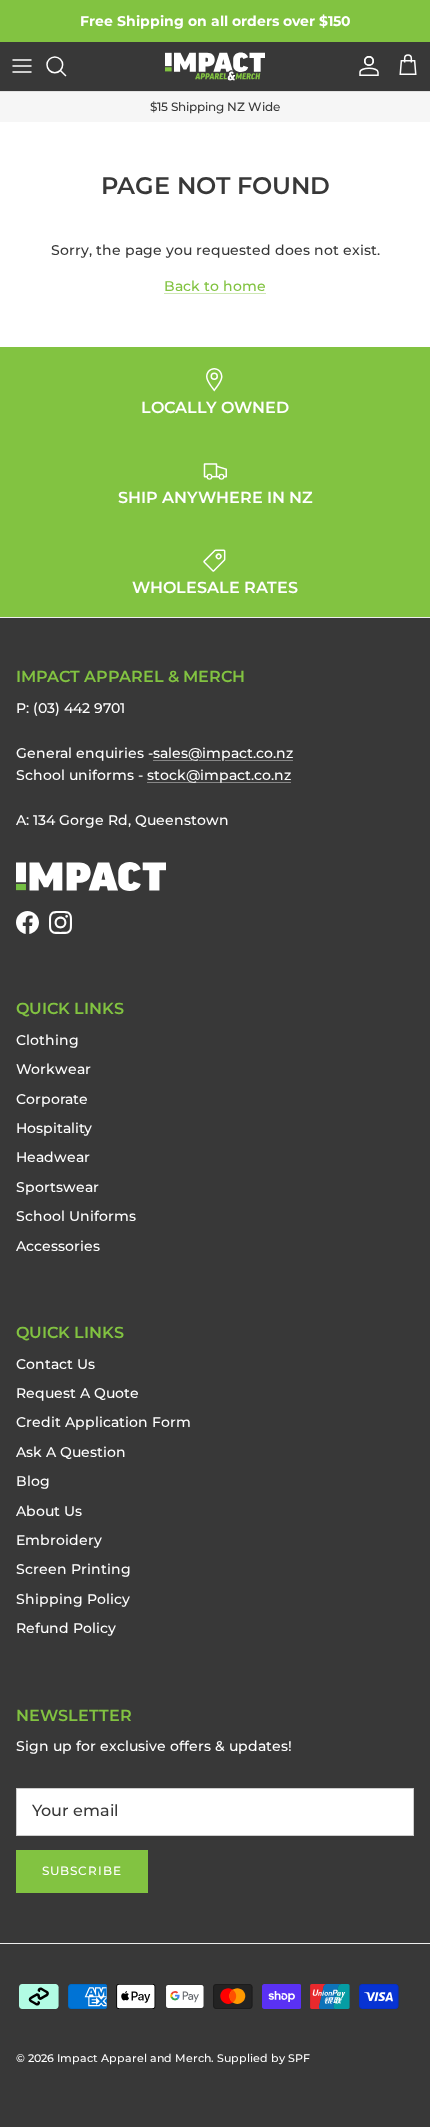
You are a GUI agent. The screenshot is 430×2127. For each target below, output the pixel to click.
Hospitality (54, 1128)
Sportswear (57, 1187)
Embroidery (59, 1540)
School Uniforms (76, 1216)
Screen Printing (73, 1569)
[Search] (66, 66)
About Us (49, 1511)
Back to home (215, 286)
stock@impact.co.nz (219, 775)
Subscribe (82, 1870)
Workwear (53, 1069)
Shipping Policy (73, 1599)
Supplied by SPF (263, 2058)
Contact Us (55, 1364)
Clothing (47, 1040)
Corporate (52, 1099)
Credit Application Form (103, 1422)
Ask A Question (71, 1452)
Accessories (58, 1246)
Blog (33, 1481)
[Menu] (22, 66)
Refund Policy (66, 1628)
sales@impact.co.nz (223, 753)
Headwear (53, 1157)
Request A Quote (77, 1393)
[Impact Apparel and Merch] (215, 66)
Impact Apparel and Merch (134, 2058)
